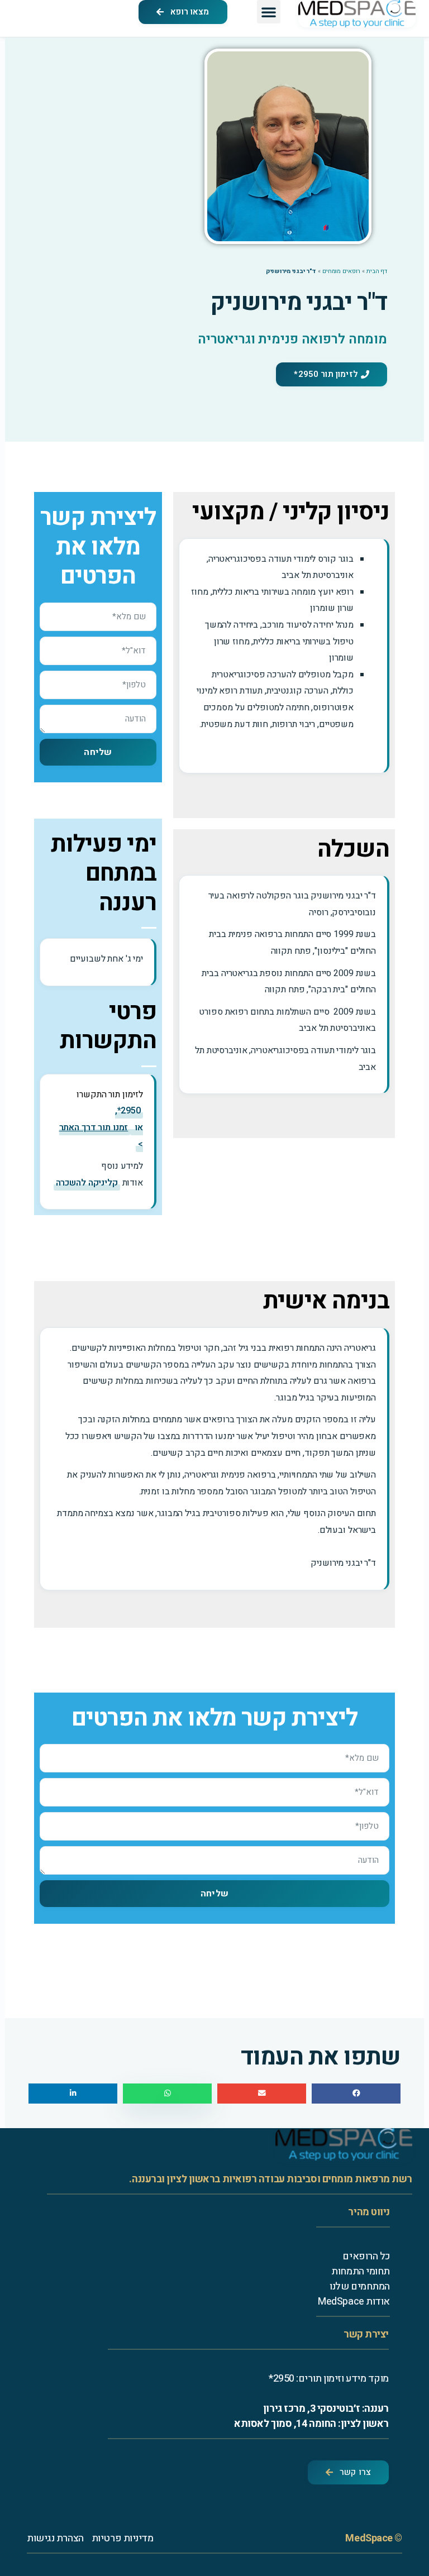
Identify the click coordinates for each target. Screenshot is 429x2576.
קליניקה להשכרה (87, 1183)
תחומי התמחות (361, 2271)
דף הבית (377, 271)
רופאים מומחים (341, 271)
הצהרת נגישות (55, 2538)
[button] (269, 12)
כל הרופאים (366, 2256)
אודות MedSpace (354, 2302)
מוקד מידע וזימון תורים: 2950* (329, 2379)
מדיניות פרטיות (123, 2538)
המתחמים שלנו (360, 2286)
